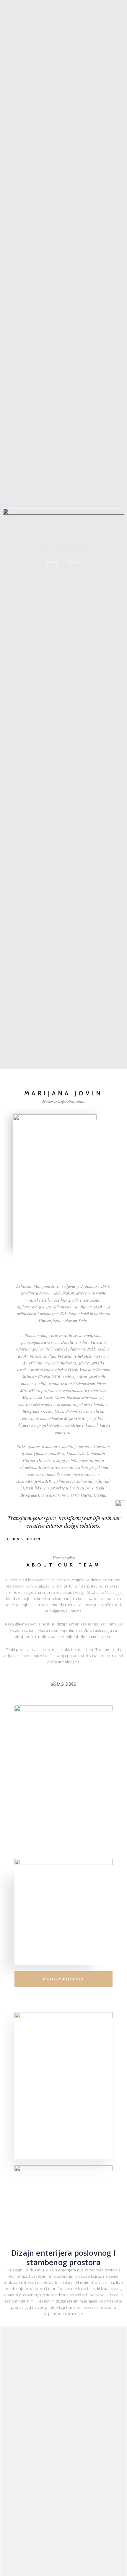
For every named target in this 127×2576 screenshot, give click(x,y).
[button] (64, 483)
